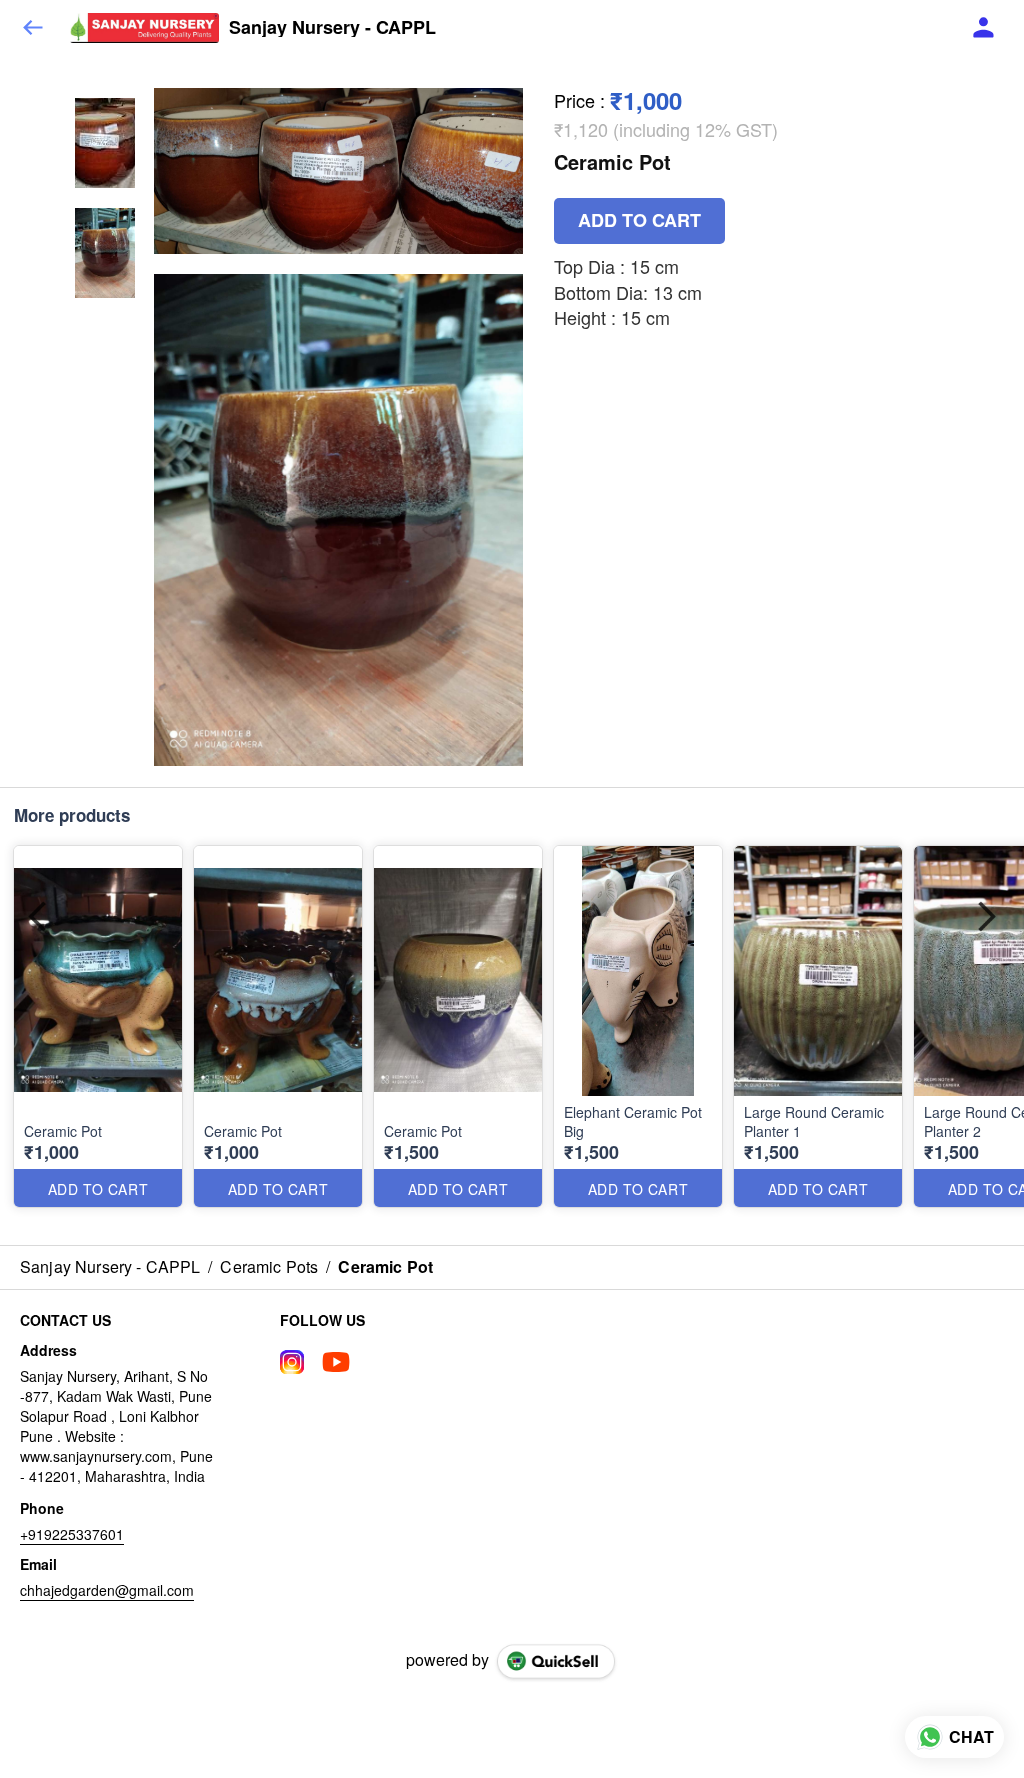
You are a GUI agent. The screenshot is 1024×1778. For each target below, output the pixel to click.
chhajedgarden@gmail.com (107, 1590)
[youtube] (336, 1362)
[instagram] (292, 1362)
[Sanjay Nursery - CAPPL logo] (144, 28)
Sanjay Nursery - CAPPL (332, 28)
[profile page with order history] (984, 28)
